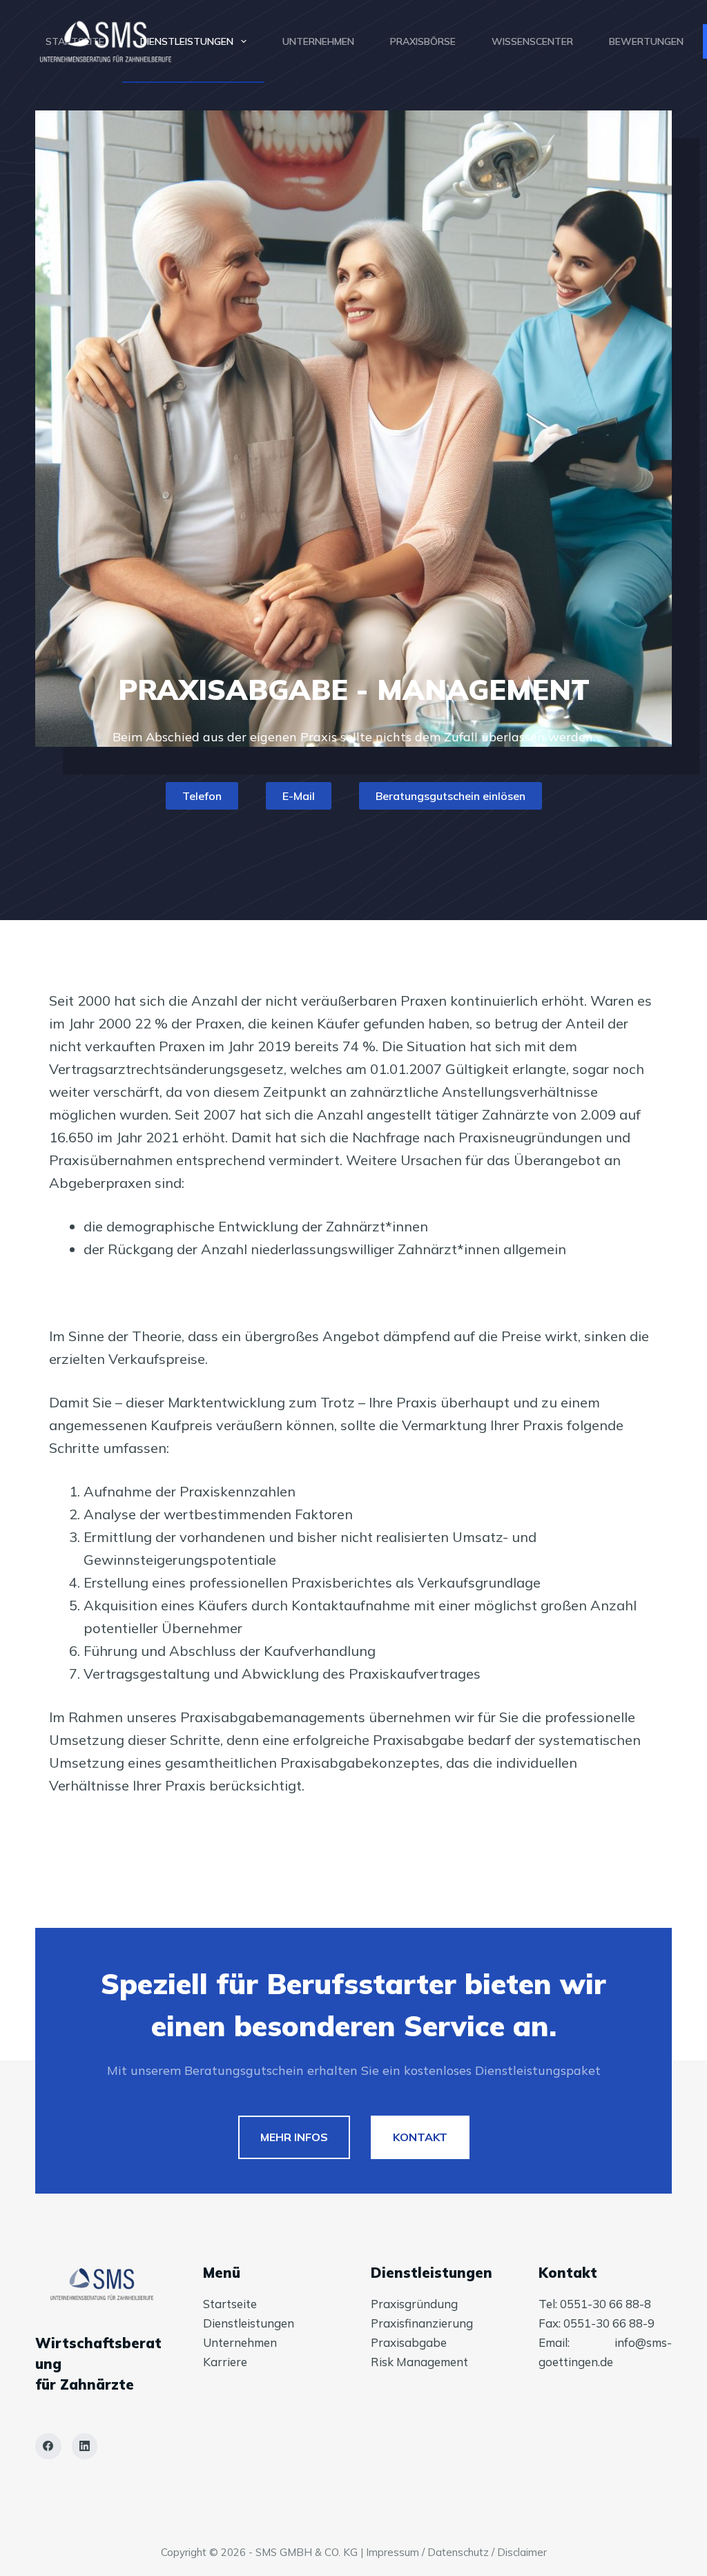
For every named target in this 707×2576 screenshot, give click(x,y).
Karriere (225, 2362)
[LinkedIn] (85, 2446)
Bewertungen (646, 41)
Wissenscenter (532, 41)
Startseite (75, 41)
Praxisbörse (423, 41)
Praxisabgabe (409, 2342)
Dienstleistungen (187, 41)
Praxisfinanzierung (422, 2323)
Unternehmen (318, 41)
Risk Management (419, 2362)
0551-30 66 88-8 (606, 2304)
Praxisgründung (414, 2304)
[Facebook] (48, 2446)
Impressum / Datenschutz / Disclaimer (456, 2552)
